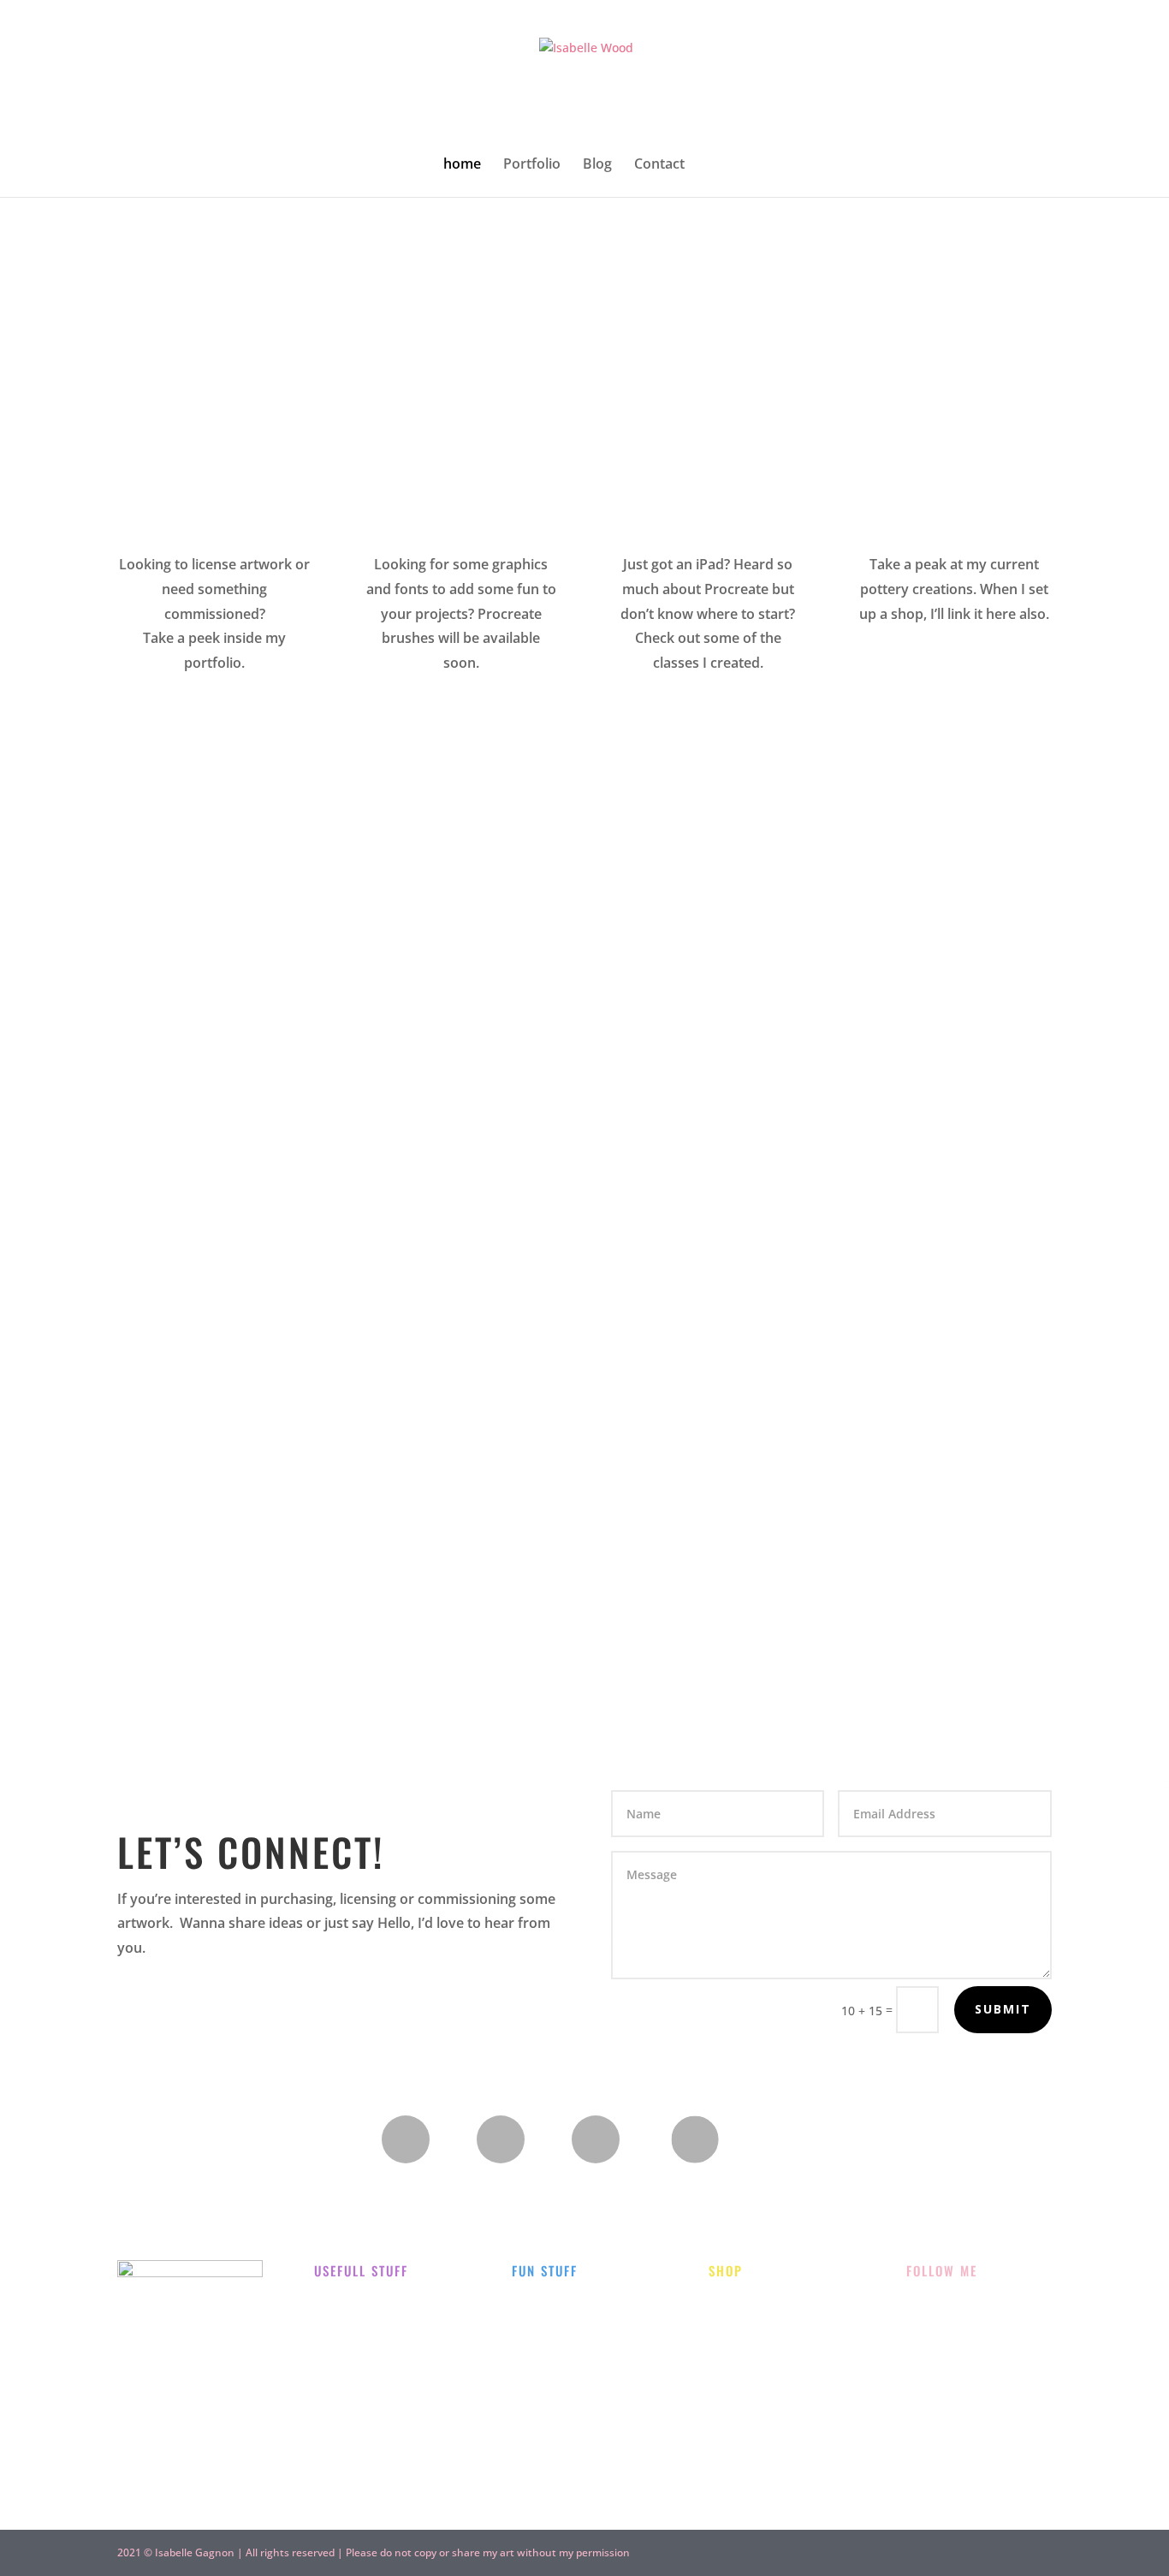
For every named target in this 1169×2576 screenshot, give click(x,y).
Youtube (931, 2389)
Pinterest (933, 2431)
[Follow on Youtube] (596, 2139)
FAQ (326, 2305)
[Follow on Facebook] (501, 2139)
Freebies (536, 2376)
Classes (533, 2334)
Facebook (934, 2347)
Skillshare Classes (760, 2431)
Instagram (936, 2305)
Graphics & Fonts (758, 2305)
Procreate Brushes (763, 2347)
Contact (659, 165)
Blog (597, 165)
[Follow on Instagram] (406, 2139)
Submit (1003, 2009)
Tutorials (538, 2418)
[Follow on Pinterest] (694, 2140)
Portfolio (532, 165)
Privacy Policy (354, 2347)
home (462, 165)
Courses (732, 2389)
